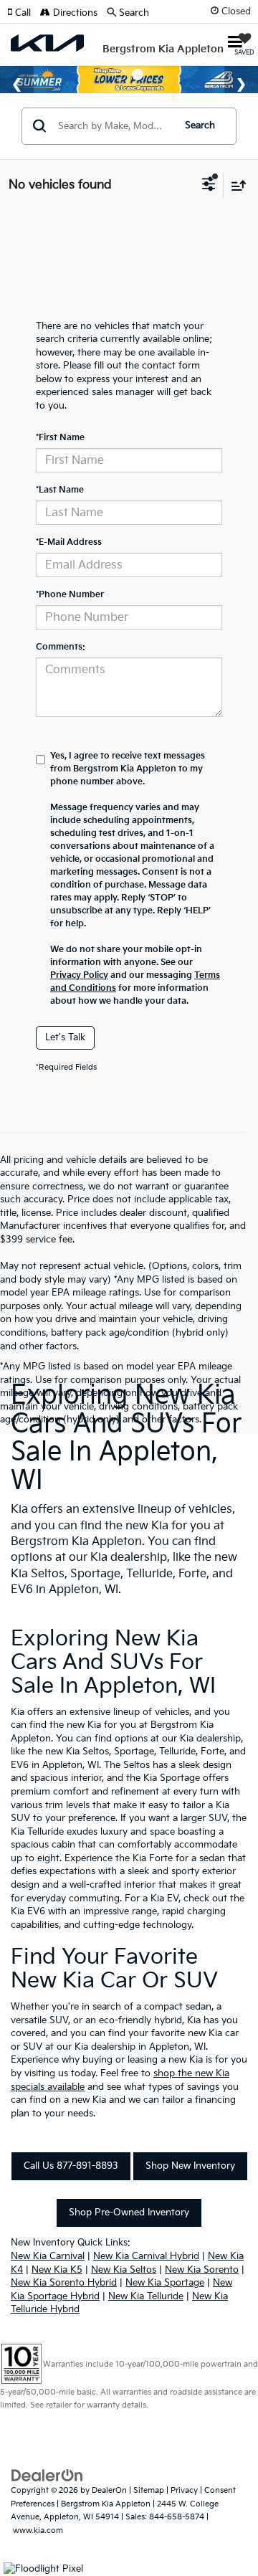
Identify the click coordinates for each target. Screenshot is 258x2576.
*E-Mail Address (69, 542)
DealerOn (109, 2490)
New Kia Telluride (146, 2296)
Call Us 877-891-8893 (71, 2166)
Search (200, 125)
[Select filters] (209, 186)
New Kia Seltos (124, 2270)
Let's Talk (65, 1037)
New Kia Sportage (165, 2283)
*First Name (60, 438)
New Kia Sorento (202, 2270)
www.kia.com (38, 2530)
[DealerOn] (47, 2476)
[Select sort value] (235, 185)
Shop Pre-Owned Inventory (129, 2213)
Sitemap (149, 2490)
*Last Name (60, 490)
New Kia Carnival (48, 2256)
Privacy (184, 2490)
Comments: (61, 647)
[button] (24, 13)
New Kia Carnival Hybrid (146, 2256)
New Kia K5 (57, 2270)
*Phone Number (70, 595)
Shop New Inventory (190, 2166)
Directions (74, 13)
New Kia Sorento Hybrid (64, 2283)
